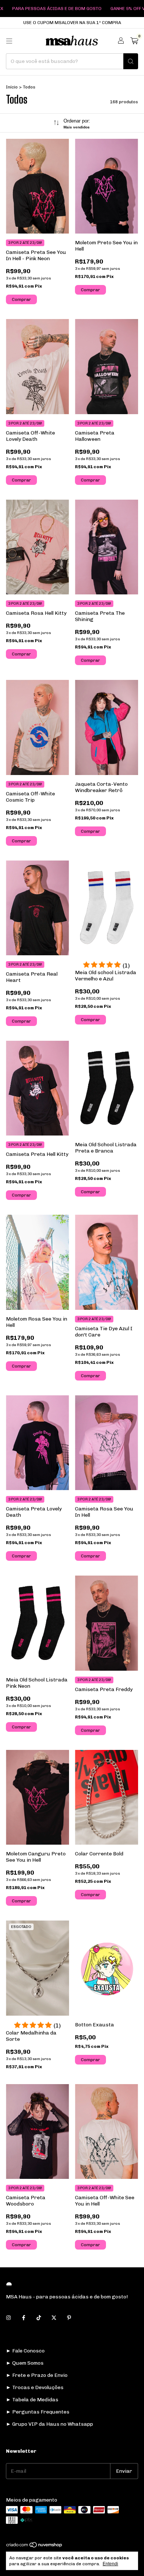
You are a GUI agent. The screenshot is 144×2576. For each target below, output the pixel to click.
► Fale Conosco (25, 2351)
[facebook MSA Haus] (24, 2318)
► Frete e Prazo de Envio (37, 2375)
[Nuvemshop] (35, 2546)
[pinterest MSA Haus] (69, 2318)
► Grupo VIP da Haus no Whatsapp (49, 2424)
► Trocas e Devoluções (35, 2387)
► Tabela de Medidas (32, 2400)
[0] (134, 41)
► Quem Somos (25, 2363)
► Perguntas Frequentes (38, 2412)
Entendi (110, 2564)
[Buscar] (131, 61)
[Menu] (9, 41)
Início (12, 87)
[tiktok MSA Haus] (39, 2318)
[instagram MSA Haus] (8, 2318)
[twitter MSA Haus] (54, 2318)
